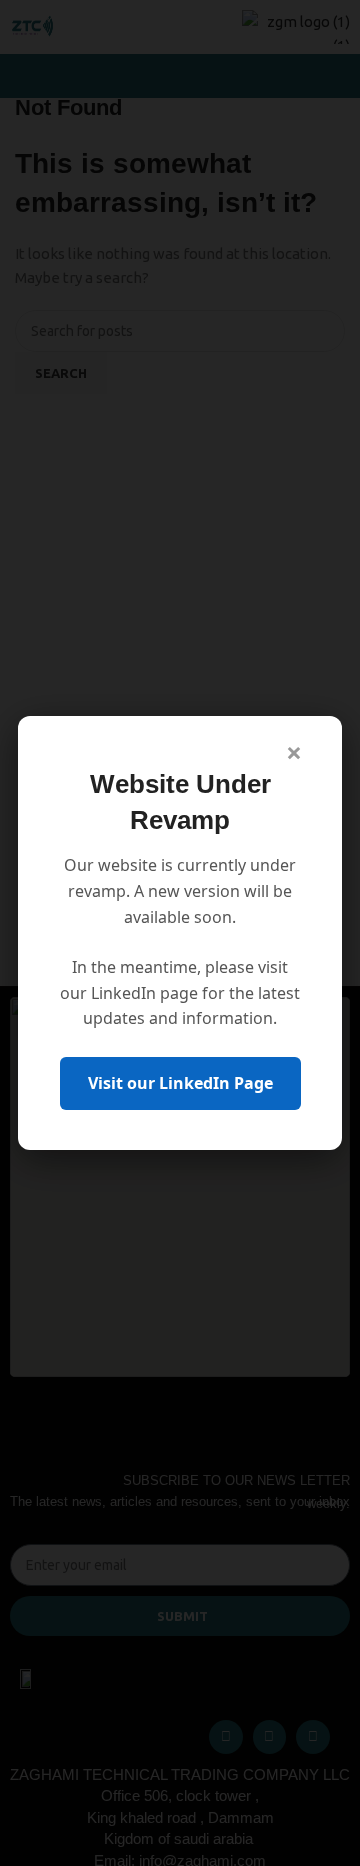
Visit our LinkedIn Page (180, 1083)
